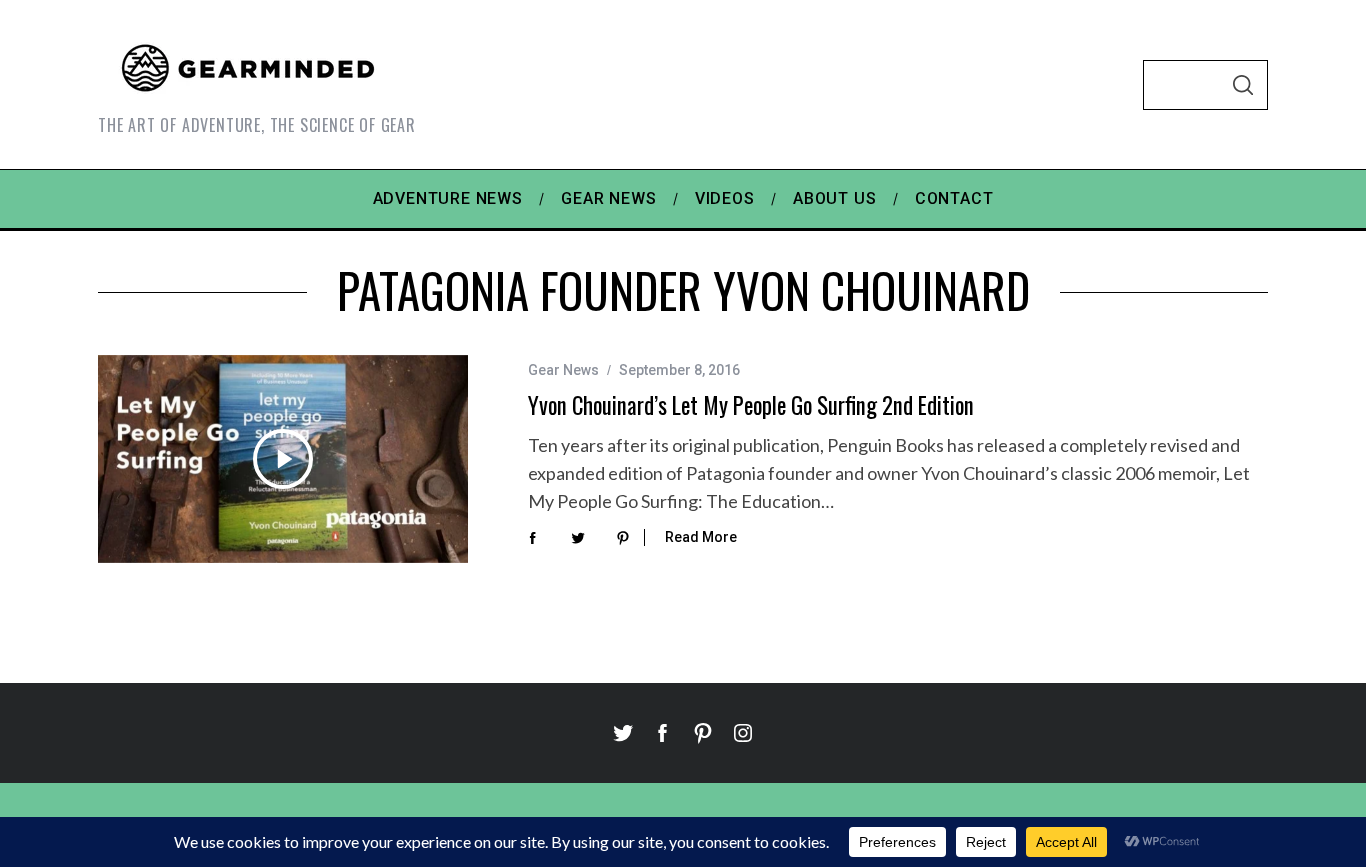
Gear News (563, 370)
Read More (701, 537)
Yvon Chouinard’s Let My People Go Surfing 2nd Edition (751, 405)
